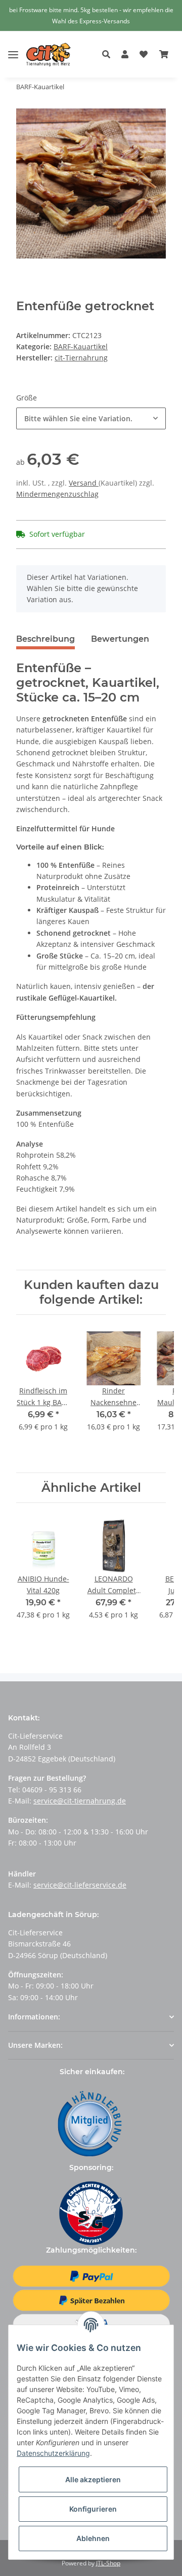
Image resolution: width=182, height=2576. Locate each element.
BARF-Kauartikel (81, 346)
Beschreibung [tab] (45, 639)
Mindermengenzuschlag (57, 494)
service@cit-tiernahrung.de (80, 1801)
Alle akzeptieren (93, 2479)
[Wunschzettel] (144, 55)
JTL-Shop (108, 2563)
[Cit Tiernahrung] (49, 54)
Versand (84, 483)
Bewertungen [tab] (120, 639)
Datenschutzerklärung (53, 2453)
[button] (109, 55)
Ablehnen (93, 2538)
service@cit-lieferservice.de (80, 1885)
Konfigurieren (93, 2509)
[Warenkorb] (164, 55)
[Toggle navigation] (13, 47)
